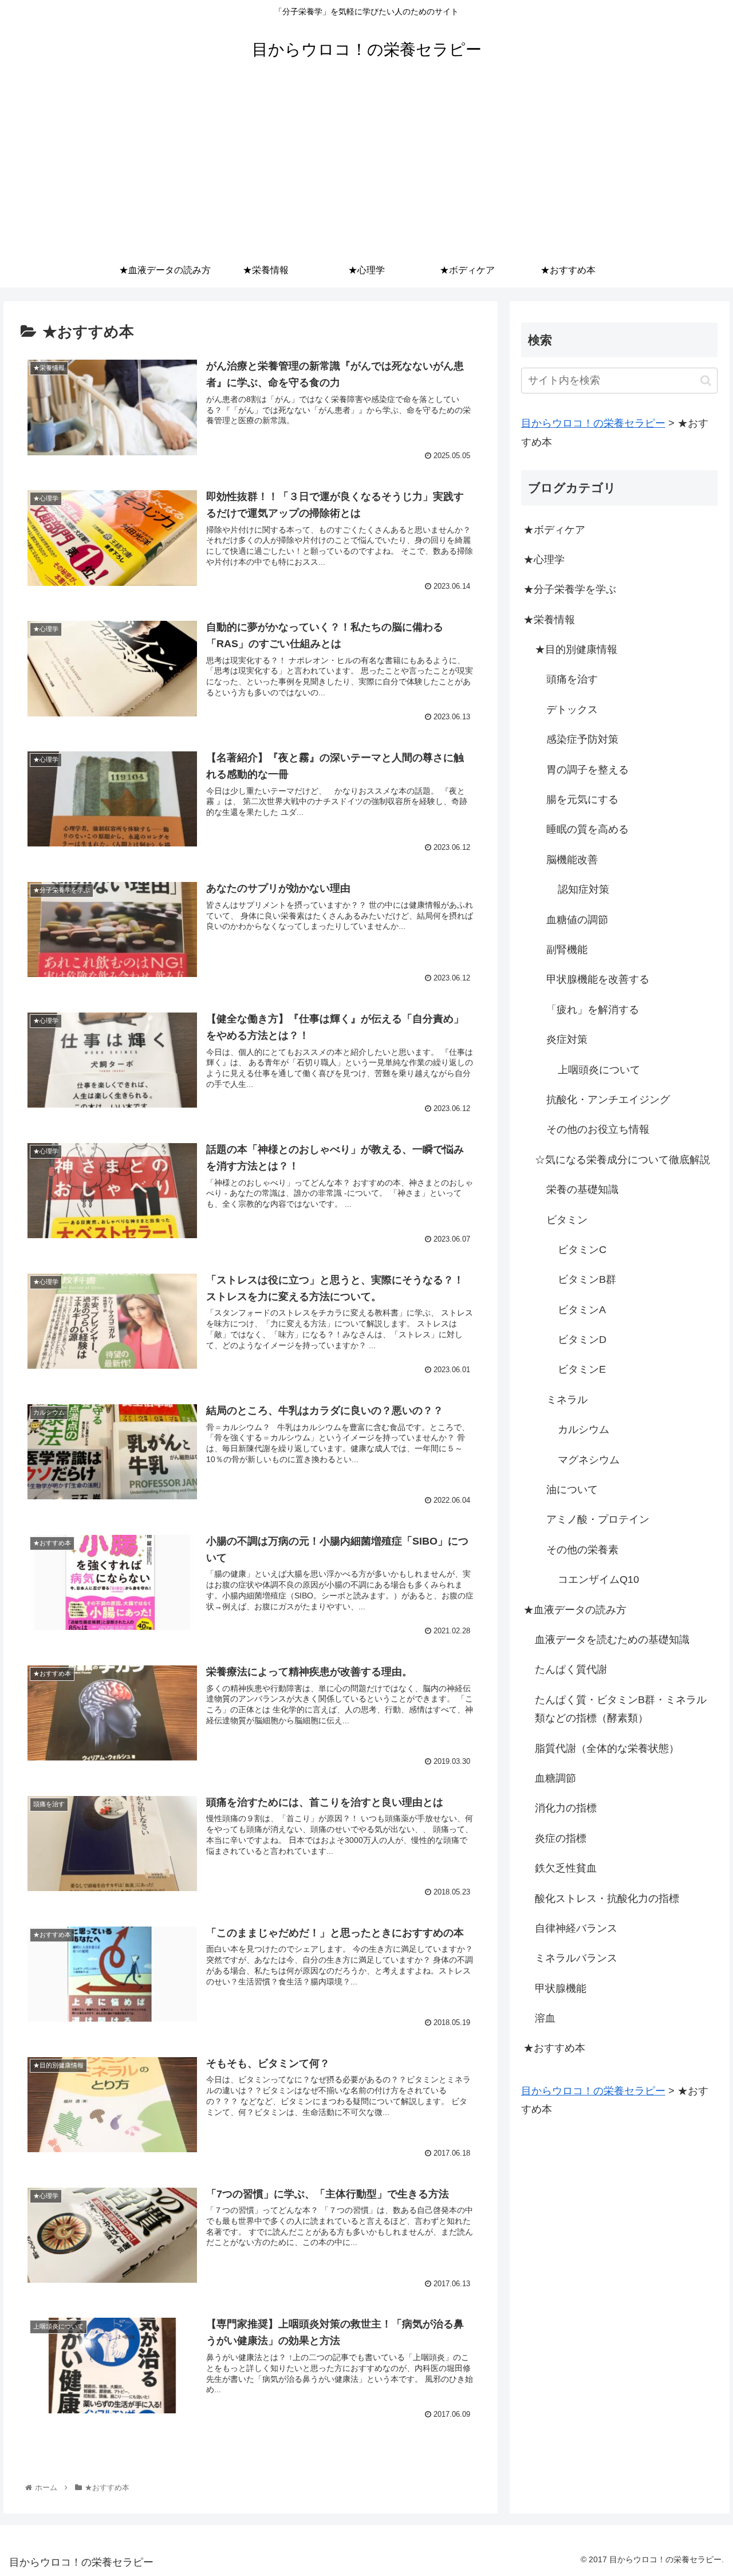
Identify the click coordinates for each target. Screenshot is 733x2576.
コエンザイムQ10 (598, 1580)
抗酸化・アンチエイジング (608, 1100)
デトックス (572, 710)
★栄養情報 (549, 620)
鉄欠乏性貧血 (566, 1868)
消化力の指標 (566, 1808)
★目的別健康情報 (576, 649)
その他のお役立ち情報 (598, 1129)
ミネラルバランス (576, 1958)
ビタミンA (582, 1310)
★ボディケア (554, 530)
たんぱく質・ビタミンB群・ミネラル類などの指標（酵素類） (621, 1709)
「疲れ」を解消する (593, 1010)
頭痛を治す (572, 679)
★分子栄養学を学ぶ (570, 589)
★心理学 (544, 560)
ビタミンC (582, 1250)
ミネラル (567, 1400)
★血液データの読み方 (575, 1610)
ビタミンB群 (587, 1279)
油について (572, 1490)
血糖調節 (555, 1778)
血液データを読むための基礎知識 (612, 1640)
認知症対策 (584, 889)
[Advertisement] (366, 167)
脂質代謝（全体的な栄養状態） (607, 1748)
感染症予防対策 (582, 739)
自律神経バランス (576, 1928)
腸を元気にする (582, 799)
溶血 (545, 2018)
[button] (706, 381)
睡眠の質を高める (588, 829)
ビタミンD (582, 1340)
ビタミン (567, 1220)
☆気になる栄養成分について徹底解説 (622, 1160)
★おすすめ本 (554, 2048)
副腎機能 (567, 950)
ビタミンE (582, 1369)
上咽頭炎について (599, 1070)
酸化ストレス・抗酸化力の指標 (607, 1898)
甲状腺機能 (561, 1988)
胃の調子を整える (588, 770)
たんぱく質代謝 (571, 1669)
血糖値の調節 (577, 920)
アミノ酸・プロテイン (598, 1519)
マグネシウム (589, 1460)
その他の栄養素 (582, 1550)
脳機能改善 (572, 860)
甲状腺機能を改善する (598, 979)
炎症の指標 (561, 1838)
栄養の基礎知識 (582, 1189)
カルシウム (584, 1429)
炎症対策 (567, 1039)
